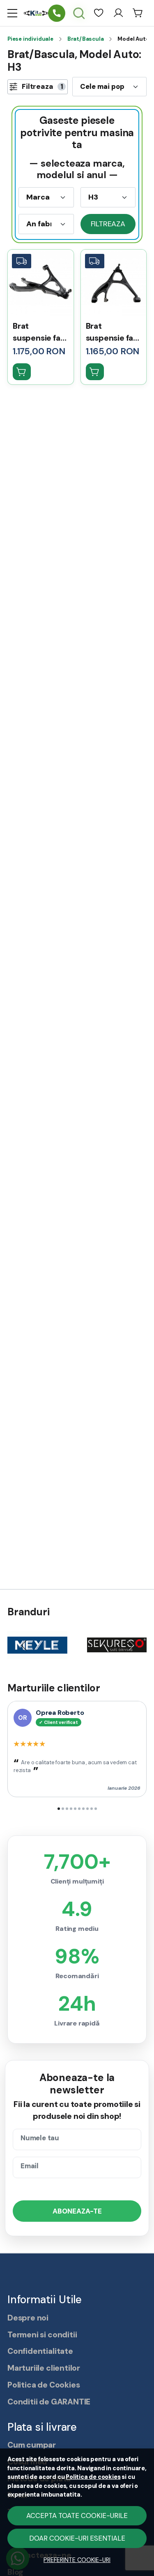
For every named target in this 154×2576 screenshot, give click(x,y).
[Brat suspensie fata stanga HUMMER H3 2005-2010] (41, 283)
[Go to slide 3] (67, 1809)
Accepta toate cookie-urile (77, 2516)
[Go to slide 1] (59, 1809)
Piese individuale (30, 39)
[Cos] (138, 13)
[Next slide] (130, 1645)
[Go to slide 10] (96, 1809)
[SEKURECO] (117, 1659)
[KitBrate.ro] (36, 13)
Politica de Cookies (44, 2385)
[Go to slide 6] (79, 1809)
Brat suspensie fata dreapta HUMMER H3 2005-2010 (114, 333)
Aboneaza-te (77, 2211)
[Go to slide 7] (83, 1809)
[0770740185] (57, 13)
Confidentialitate (40, 2351)
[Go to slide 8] (87, 1809)
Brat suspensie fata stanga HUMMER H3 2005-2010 (40, 333)
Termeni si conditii (42, 2335)
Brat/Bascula (86, 39)
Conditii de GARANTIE (49, 2402)
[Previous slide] (24, 1645)
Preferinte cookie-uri (77, 2560)
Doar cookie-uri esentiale (77, 2538)
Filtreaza (108, 224)
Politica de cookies (93, 2477)
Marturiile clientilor (44, 2368)
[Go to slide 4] (71, 1809)
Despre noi (28, 2318)
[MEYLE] (37, 1659)
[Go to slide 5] (75, 1809)
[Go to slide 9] (92, 1809)
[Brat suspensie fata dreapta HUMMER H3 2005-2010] (114, 283)
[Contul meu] (118, 13)
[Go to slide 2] (63, 1809)
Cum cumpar (32, 2445)
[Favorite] (99, 13)
